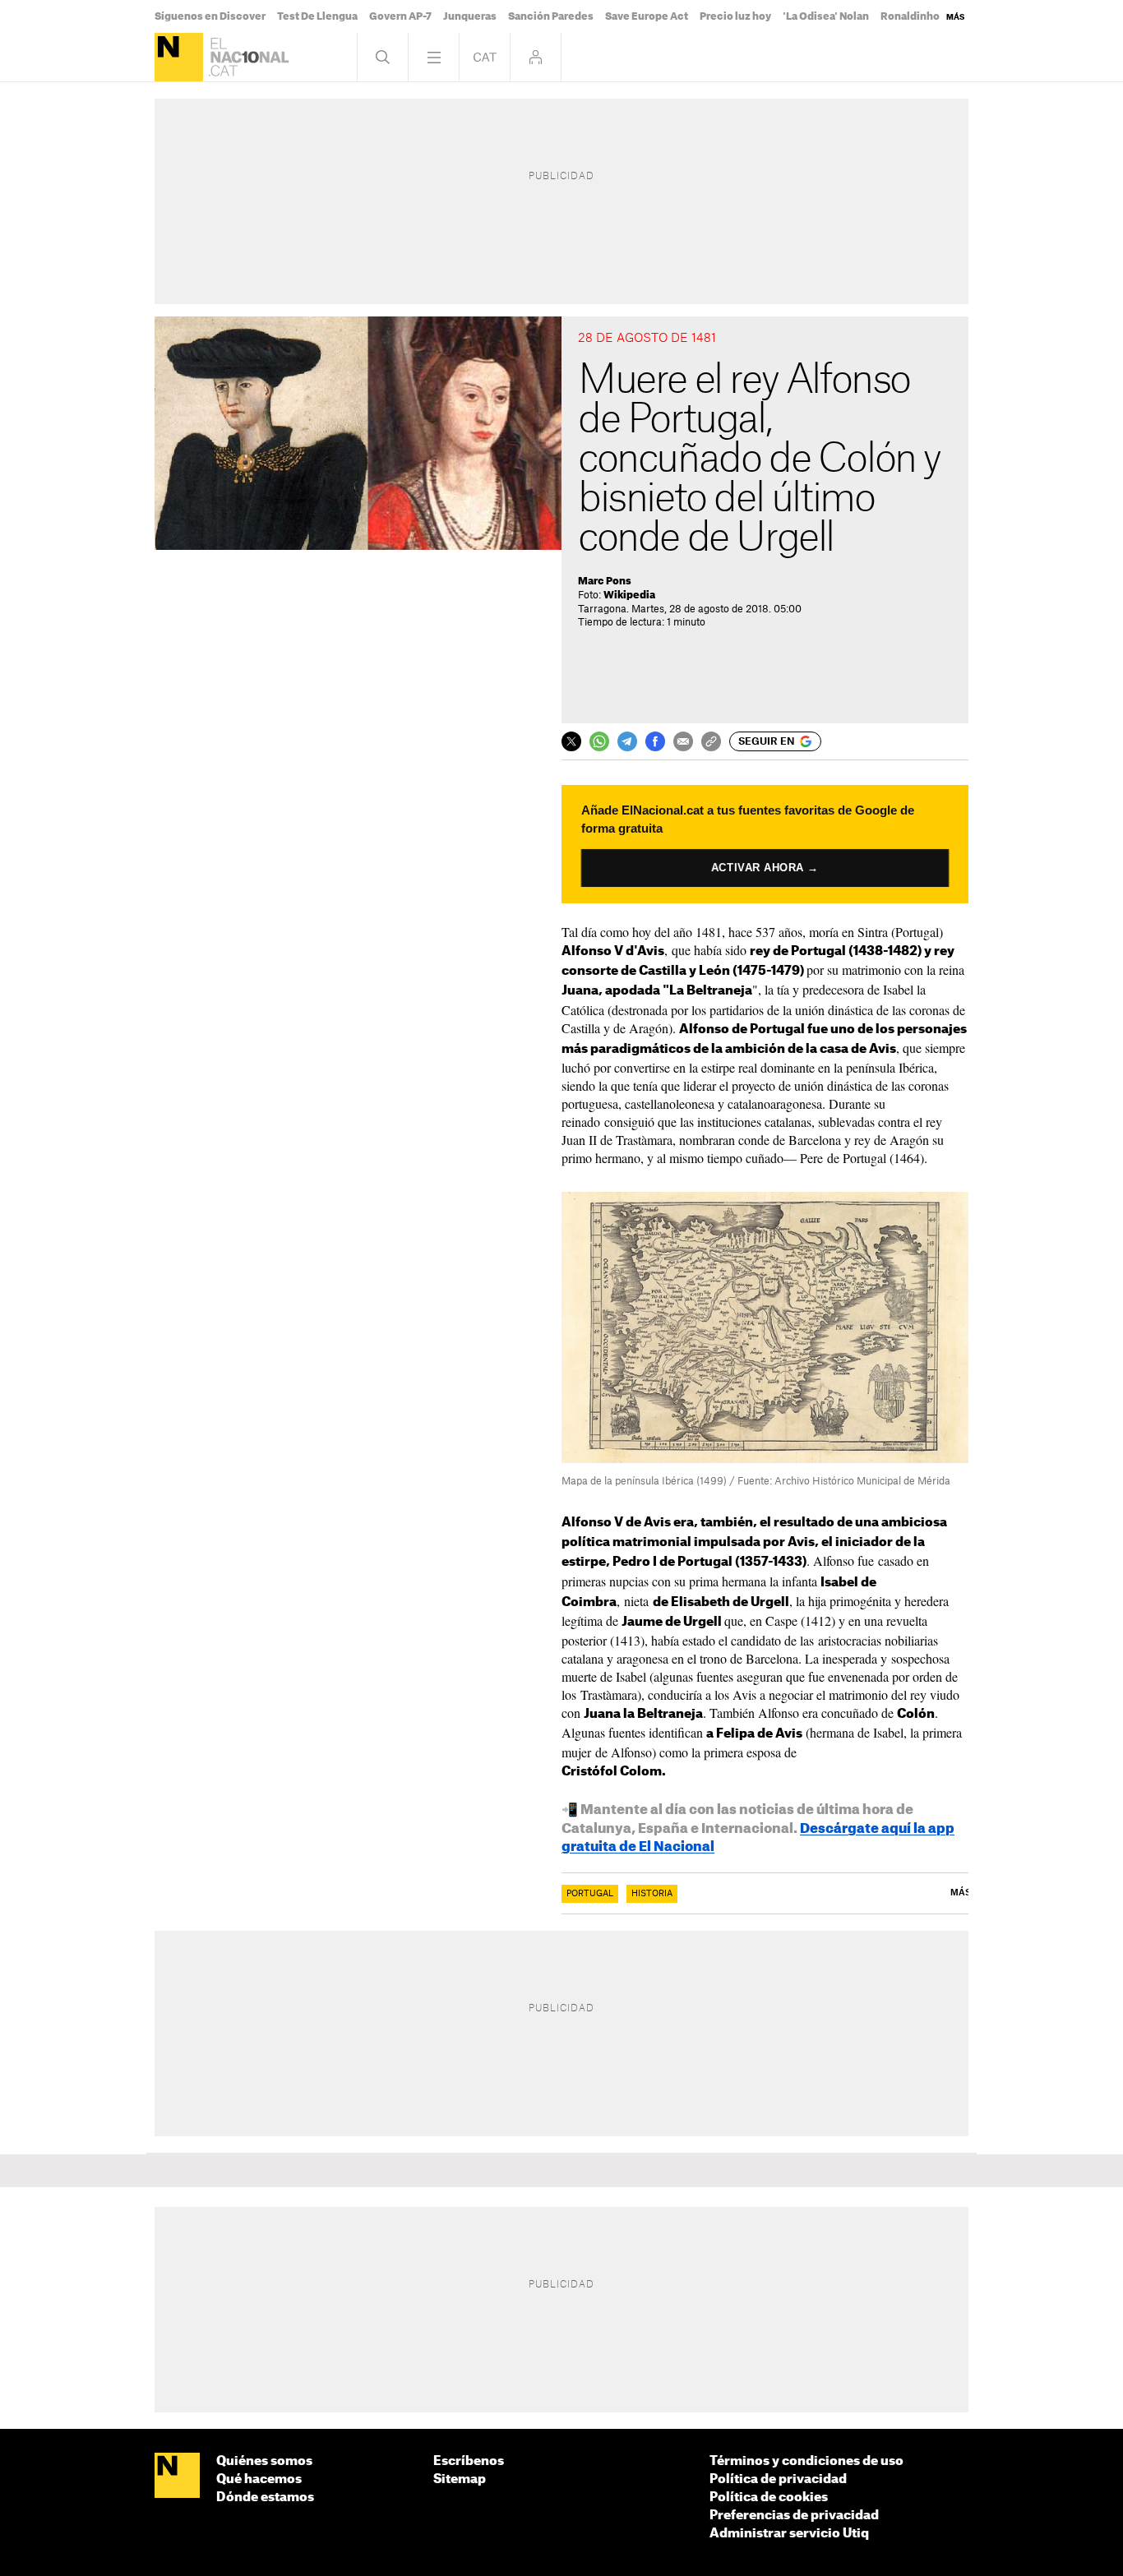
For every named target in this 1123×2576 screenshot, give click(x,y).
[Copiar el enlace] (711, 741)
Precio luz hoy (735, 16)
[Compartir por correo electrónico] (683, 741)
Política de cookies (769, 2498)
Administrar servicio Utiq (789, 2534)
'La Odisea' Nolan (826, 16)
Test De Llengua (317, 16)
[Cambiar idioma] (485, 57)
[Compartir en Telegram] (627, 741)
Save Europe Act (647, 16)
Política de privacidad (778, 2479)
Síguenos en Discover (210, 16)
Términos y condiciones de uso (806, 2461)
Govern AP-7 (400, 16)
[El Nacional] (179, 57)
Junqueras (470, 16)
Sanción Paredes (551, 16)
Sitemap (460, 2479)
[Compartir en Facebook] (655, 741)
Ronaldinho (910, 16)
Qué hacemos (259, 2479)
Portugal (590, 1894)
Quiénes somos (264, 2461)
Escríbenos (469, 2461)
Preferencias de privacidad (794, 2516)
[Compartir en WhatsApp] (599, 741)
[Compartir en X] (571, 741)
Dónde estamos (265, 2498)
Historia (652, 1894)
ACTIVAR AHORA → (765, 868)
